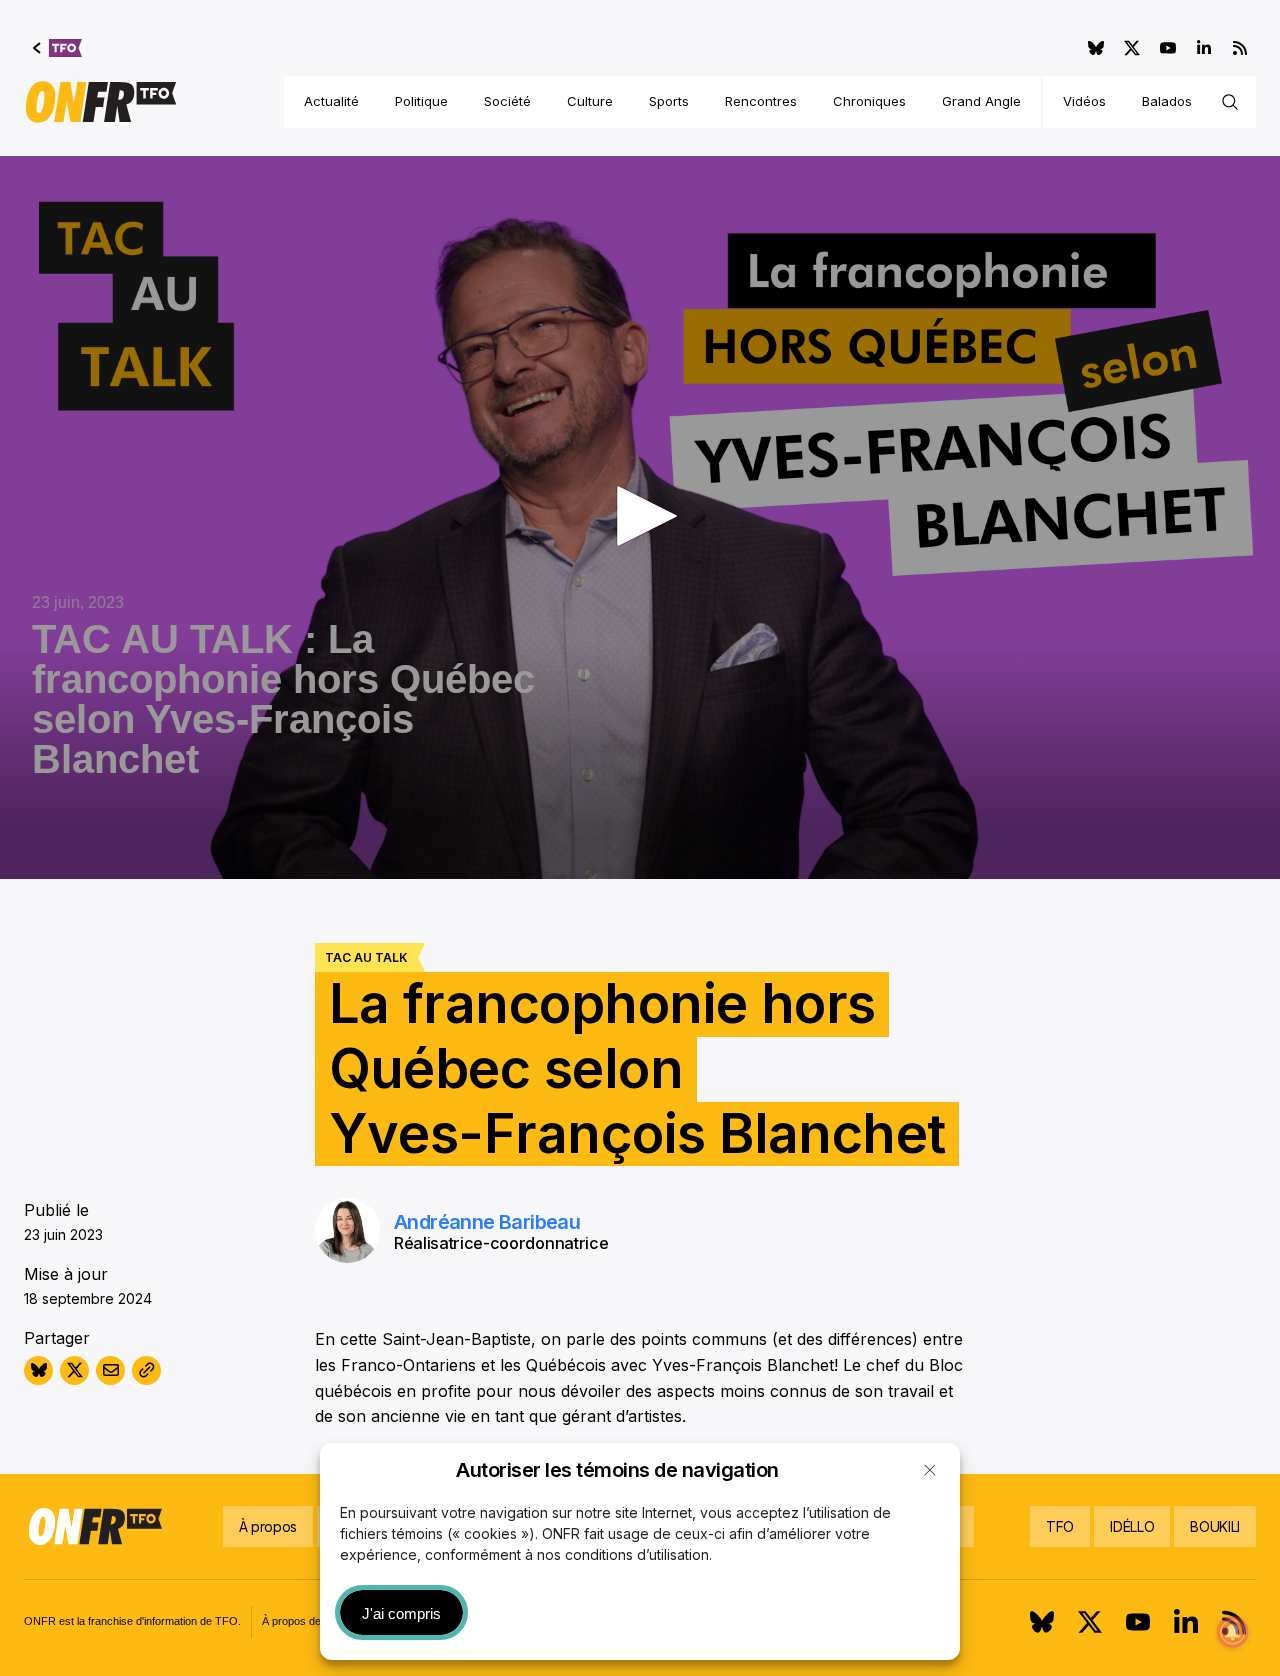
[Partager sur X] (74, 1370)
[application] (640, 517)
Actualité (331, 101)
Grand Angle (981, 101)
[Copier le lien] (146, 1370)
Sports (669, 101)
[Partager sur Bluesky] (38, 1370)
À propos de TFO (304, 1621)
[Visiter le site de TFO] (57, 48)
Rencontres (761, 101)
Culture (590, 101)
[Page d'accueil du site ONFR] (101, 102)
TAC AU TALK (366, 957)
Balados (1167, 101)
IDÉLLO (1132, 1526)
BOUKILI (1215, 1526)
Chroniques (869, 101)
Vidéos (1084, 101)
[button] (930, 1470)
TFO (1060, 1526)
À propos (268, 1526)
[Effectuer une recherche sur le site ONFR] (1230, 102)
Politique (421, 101)
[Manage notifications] (1233, 1632)
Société (507, 101)
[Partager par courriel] (110, 1370)
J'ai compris (401, 1613)
